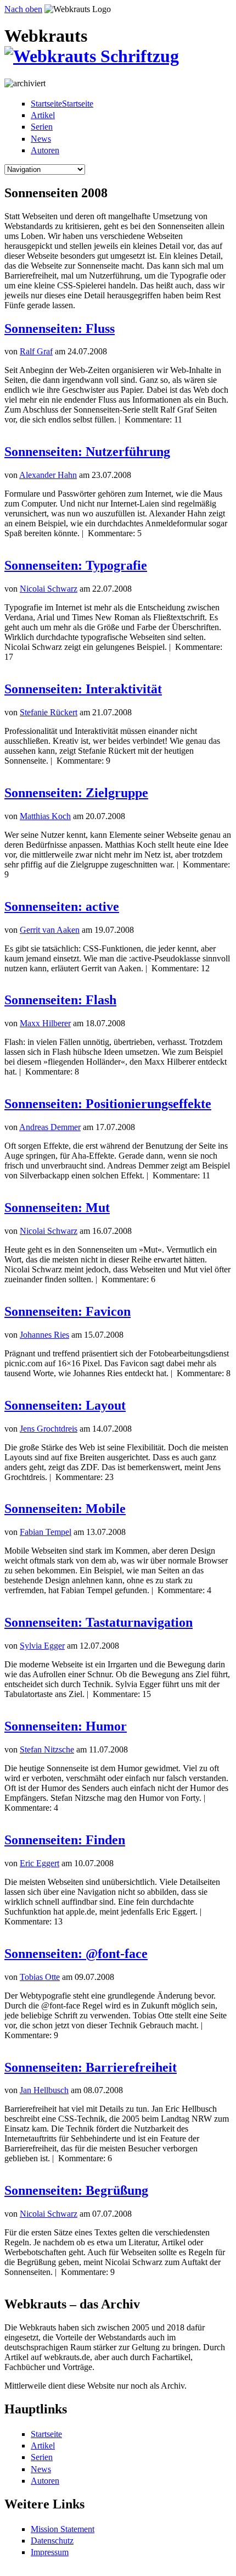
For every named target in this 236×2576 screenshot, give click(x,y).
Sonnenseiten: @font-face (76, 1954)
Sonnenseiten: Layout (65, 1405)
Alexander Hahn (48, 475)
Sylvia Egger (42, 1646)
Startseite (46, 2434)
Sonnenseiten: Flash (60, 1000)
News (41, 139)
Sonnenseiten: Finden (65, 1840)
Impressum (50, 2552)
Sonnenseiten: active (62, 906)
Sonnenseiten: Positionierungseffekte (108, 1104)
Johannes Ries (44, 1335)
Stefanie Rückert (49, 712)
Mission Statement (63, 2529)
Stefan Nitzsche (47, 1749)
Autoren (45, 150)
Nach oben (23, 9)
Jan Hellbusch (44, 2090)
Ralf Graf (36, 351)
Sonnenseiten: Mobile (65, 1509)
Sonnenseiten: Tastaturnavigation (99, 1622)
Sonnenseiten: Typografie (76, 565)
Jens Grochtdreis (49, 1429)
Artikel (43, 115)
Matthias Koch (45, 816)
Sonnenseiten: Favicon (68, 1311)
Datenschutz (52, 2541)
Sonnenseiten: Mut (57, 1208)
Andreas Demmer (50, 1127)
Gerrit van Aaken (50, 930)
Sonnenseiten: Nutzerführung (87, 452)
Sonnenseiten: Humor (66, 1726)
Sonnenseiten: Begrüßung (76, 2190)
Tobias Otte (40, 1977)
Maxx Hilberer (45, 1023)
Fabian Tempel (46, 1532)
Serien (42, 127)
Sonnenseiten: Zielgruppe (76, 793)
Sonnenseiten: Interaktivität (83, 689)
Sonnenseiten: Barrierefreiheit (91, 2067)
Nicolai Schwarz (49, 589)
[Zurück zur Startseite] (92, 56)
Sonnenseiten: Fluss (60, 329)
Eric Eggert (40, 1863)
